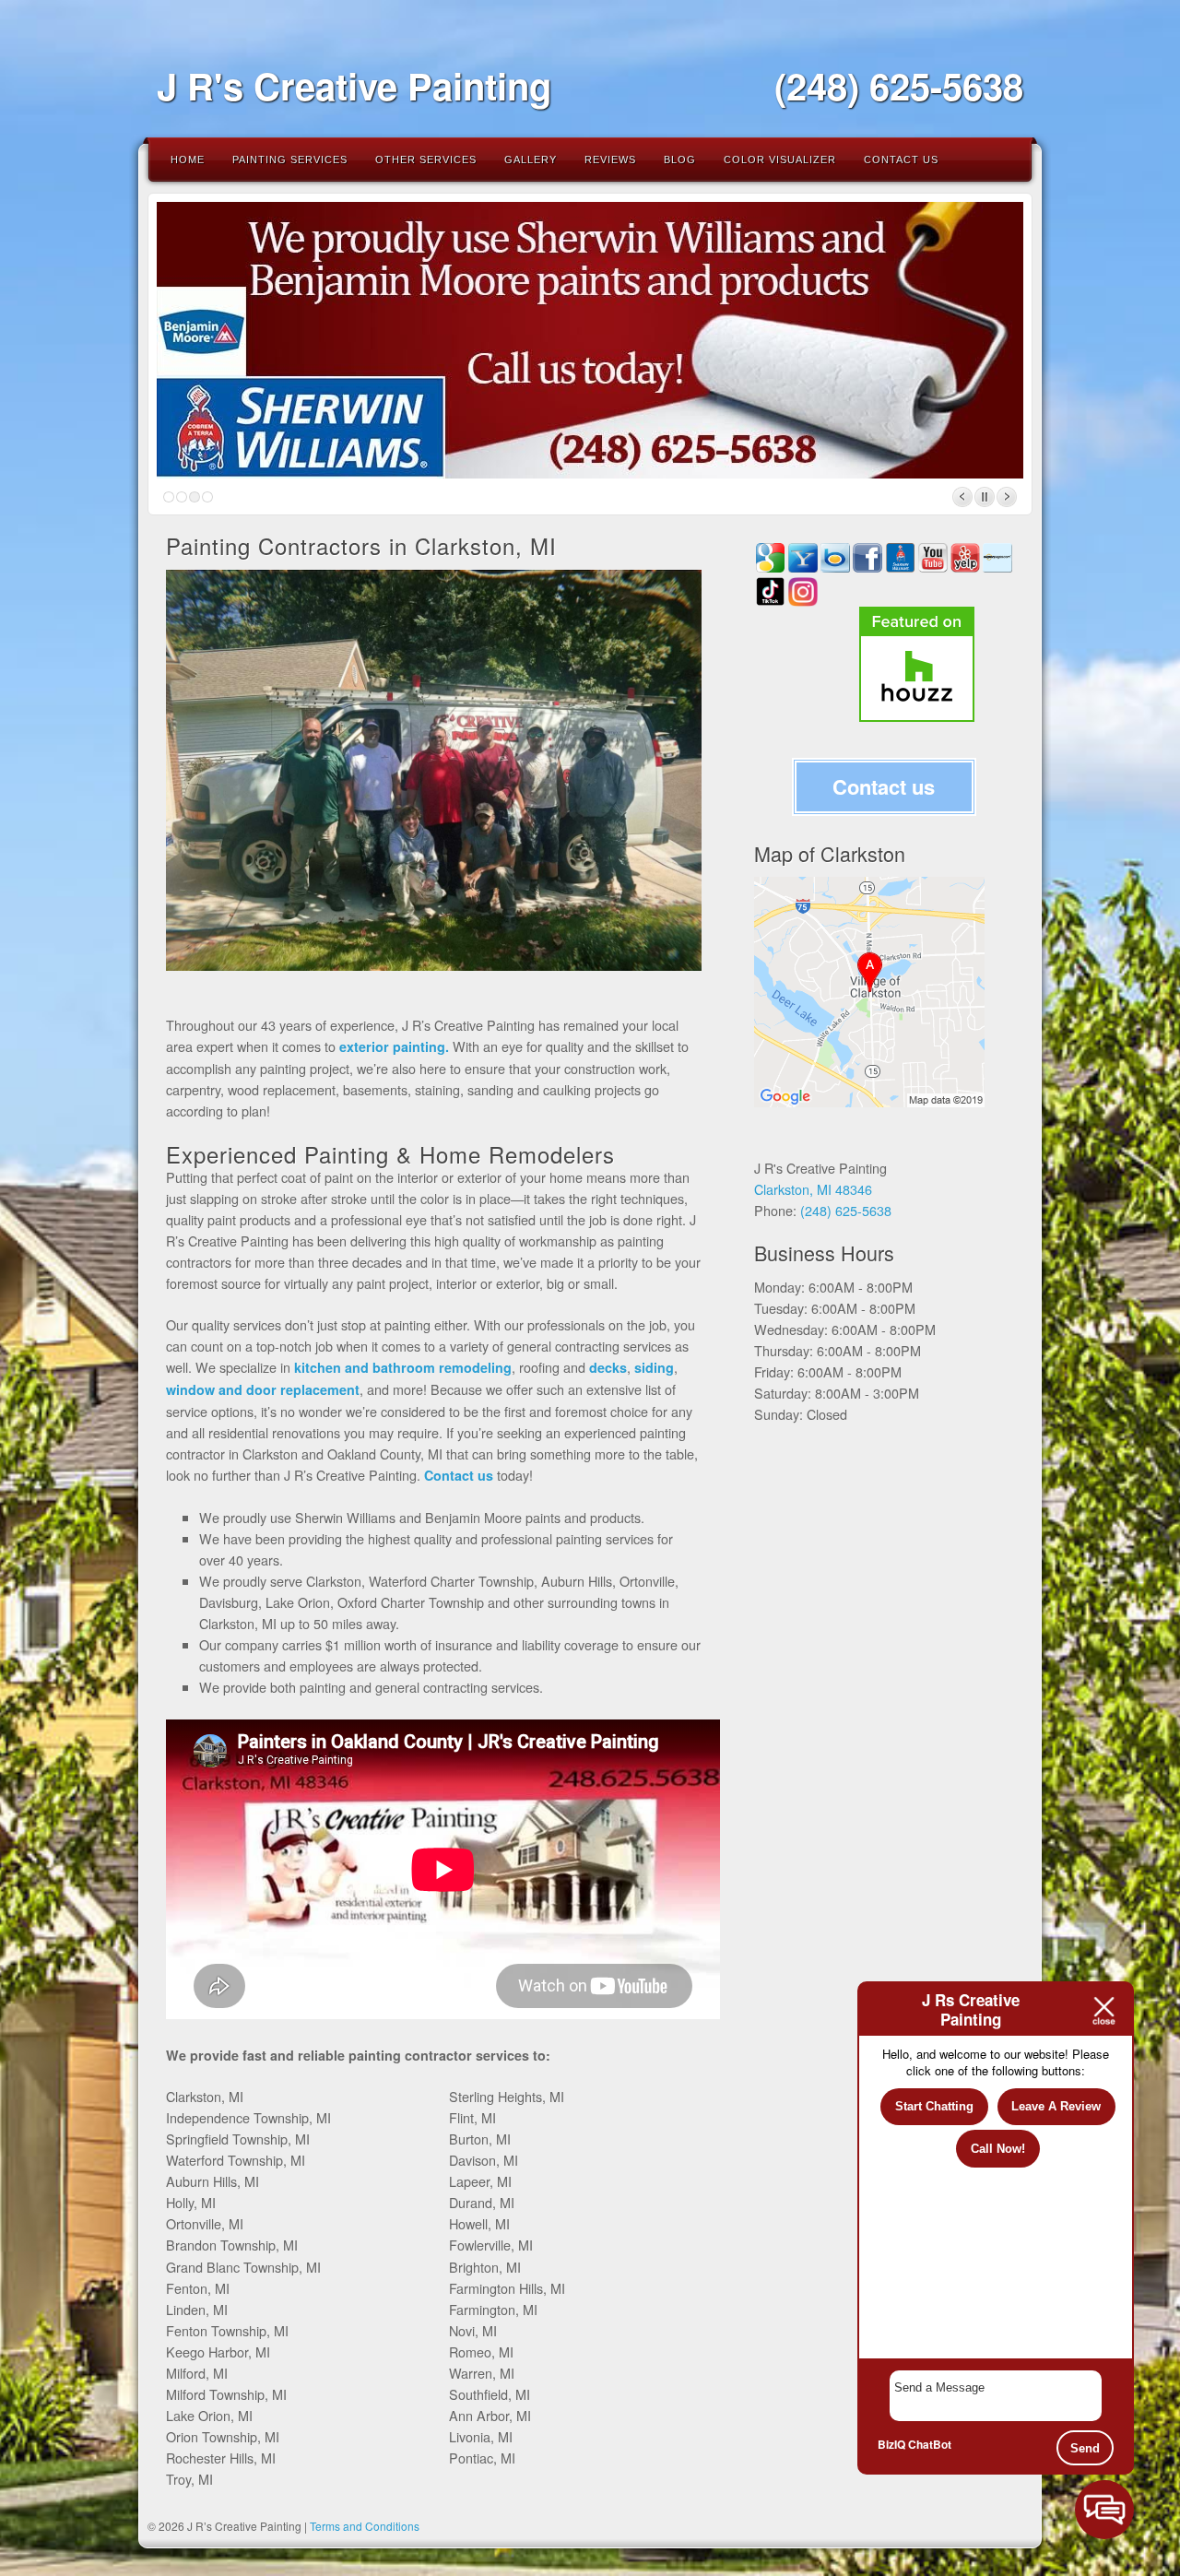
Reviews (610, 160)
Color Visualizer (780, 160)
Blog (680, 160)
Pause (985, 497)
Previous (962, 497)
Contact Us (901, 160)
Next (1007, 497)
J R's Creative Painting (354, 85)
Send (1085, 2448)
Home (188, 160)
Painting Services (290, 160)
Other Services (426, 160)
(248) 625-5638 (899, 85)
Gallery (531, 160)
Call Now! (998, 2148)
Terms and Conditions (365, 2526)
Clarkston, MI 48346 (813, 1189)
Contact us (884, 786)
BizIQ (891, 2444)
